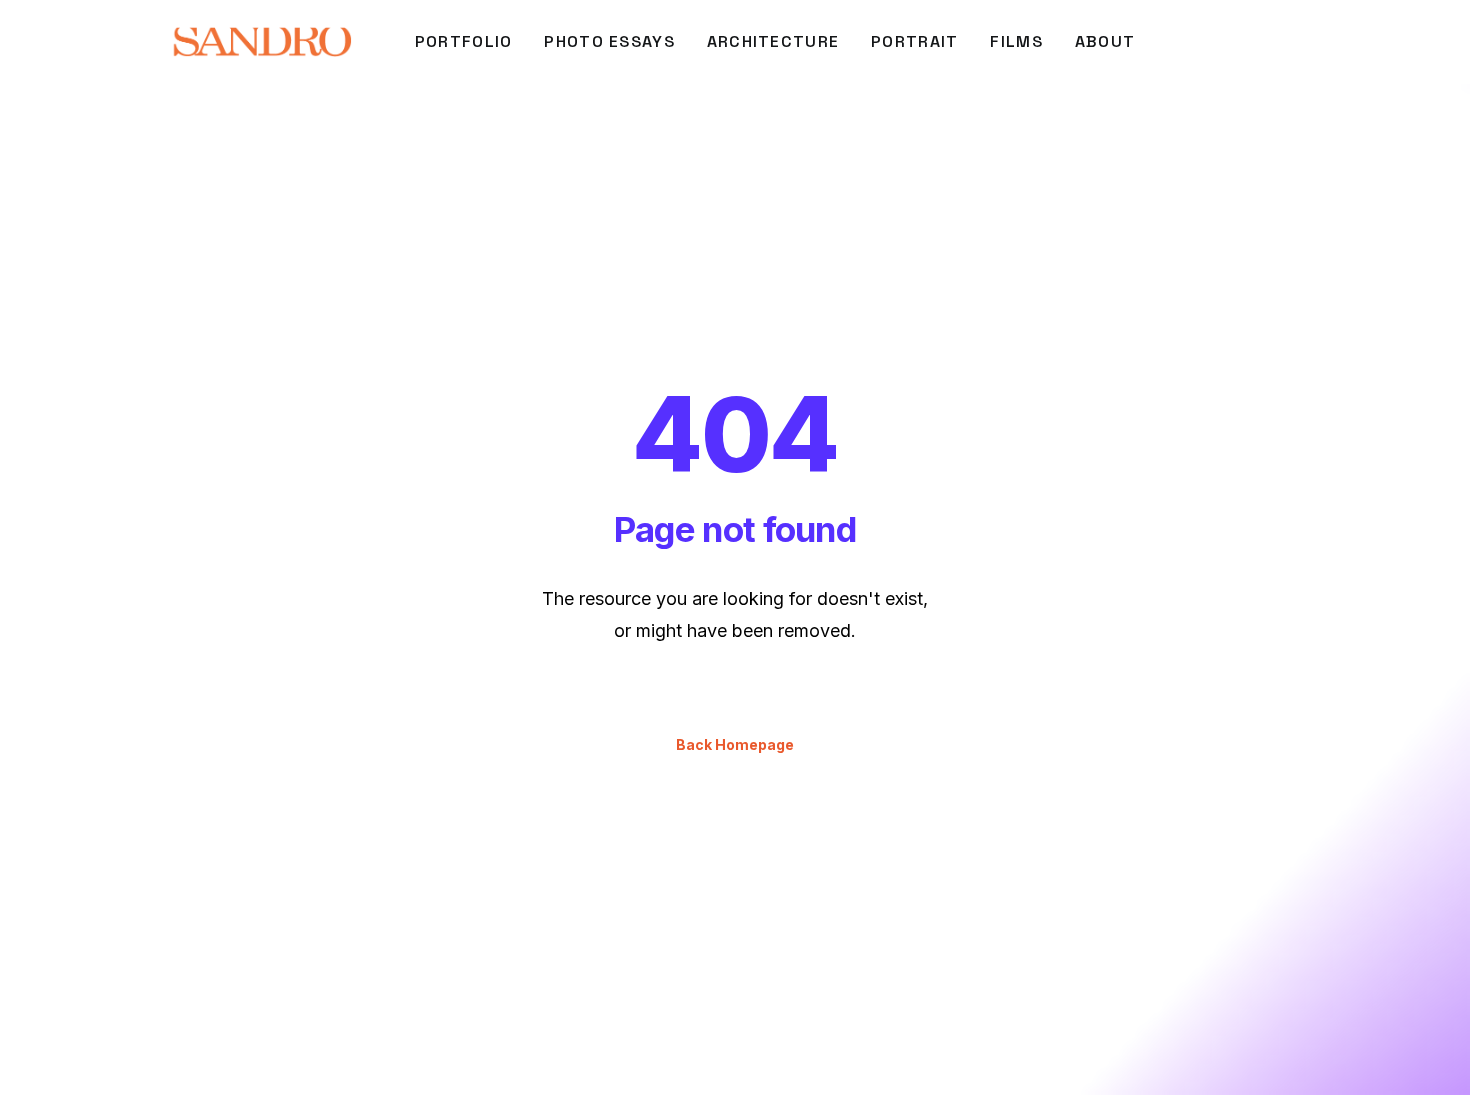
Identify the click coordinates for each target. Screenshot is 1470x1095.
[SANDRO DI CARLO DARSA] (261, 42)
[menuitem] (464, 42)
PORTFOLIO (464, 41)
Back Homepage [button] (735, 744)
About (1105, 41)
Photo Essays (609, 41)
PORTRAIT (914, 41)
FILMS (1016, 41)
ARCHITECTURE (773, 41)
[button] (1321, 42)
